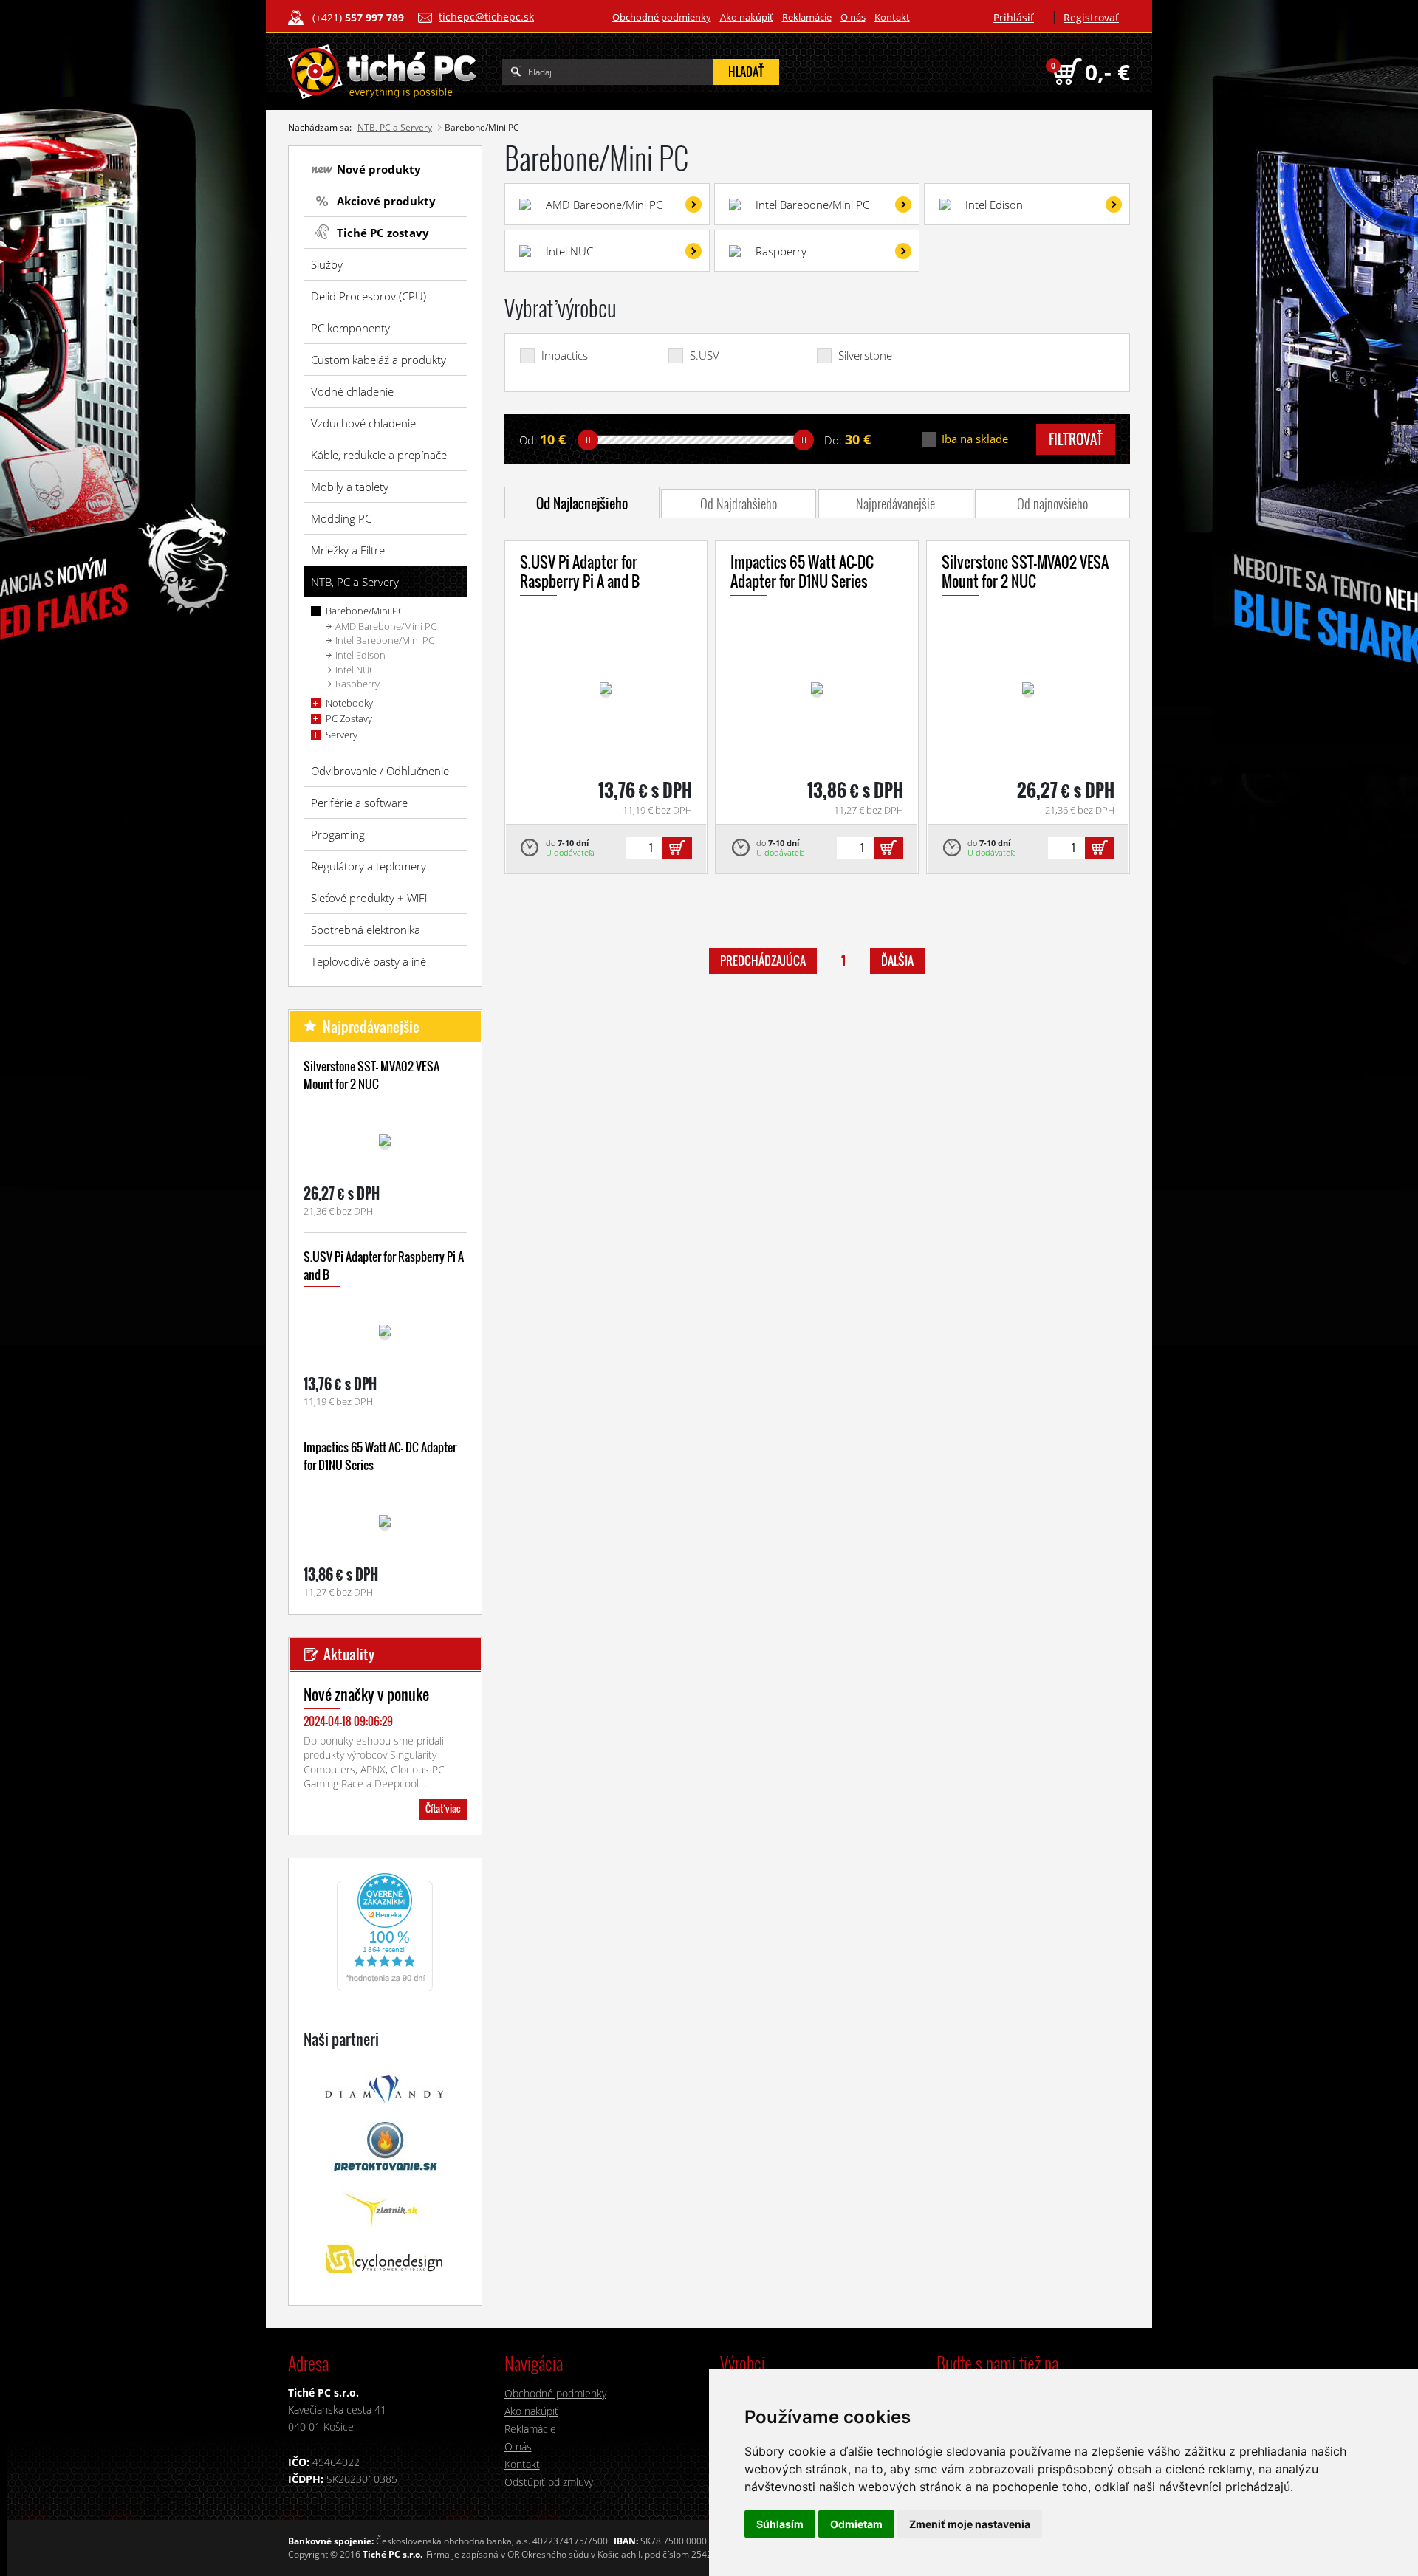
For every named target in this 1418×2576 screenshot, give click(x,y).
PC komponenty (350, 328)
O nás (853, 17)
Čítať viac (443, 1808)
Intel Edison (360, 655)
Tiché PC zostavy (383, 233)
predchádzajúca (763, 961)
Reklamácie (807, 17)
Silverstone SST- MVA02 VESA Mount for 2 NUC (371, 1075)
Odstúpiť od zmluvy (549, 2482)
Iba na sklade (975, 439)
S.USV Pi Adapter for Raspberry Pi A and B (580, 571)
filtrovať (1076, 439)
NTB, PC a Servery (395, 127)
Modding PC (341, 518)
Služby (327, 264)
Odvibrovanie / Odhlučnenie (380, 771)
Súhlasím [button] (780, 2524)
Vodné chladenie (352, 391)
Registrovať (1091, 17)
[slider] (588, 440)
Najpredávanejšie (895, 504)
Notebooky (349, 703)
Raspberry (357, 684)
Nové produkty (379, 169)
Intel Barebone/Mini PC (385, 640)
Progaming (338, 834)
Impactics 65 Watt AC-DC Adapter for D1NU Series (802, 571)
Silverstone (865, 356)
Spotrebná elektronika (366, 930)
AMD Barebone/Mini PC (386, 626)
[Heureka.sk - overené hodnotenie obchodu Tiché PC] (385, 1931)
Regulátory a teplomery (369, 866)
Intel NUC (355, 670)
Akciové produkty (386, 201)
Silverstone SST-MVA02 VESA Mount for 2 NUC (1025, 571)
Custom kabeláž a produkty (379, 360)
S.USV (705, 356)
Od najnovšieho (1052, 504)
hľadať (746, 72)
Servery (342, 735)
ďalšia (897, 961)
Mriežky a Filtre (348, 550)
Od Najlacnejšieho (582, 504)
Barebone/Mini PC (365, 611)
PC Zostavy (349, 718)
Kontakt (892, 17)
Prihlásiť (1014, 17)
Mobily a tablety (350, 487)
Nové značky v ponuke (366, 1694)
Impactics (565, 356)
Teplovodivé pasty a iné (369, 961)
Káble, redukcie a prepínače (379, 455)
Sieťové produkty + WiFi (369, 898)
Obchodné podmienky (662, 17)
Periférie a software (359, 803)
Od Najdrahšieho (739, 504)
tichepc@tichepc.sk (486, 17)
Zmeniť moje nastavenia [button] (970, 2524)
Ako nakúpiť (747, 17)
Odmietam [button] (856, 2524)
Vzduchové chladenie (363, 423)
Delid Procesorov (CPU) (369, 296)
